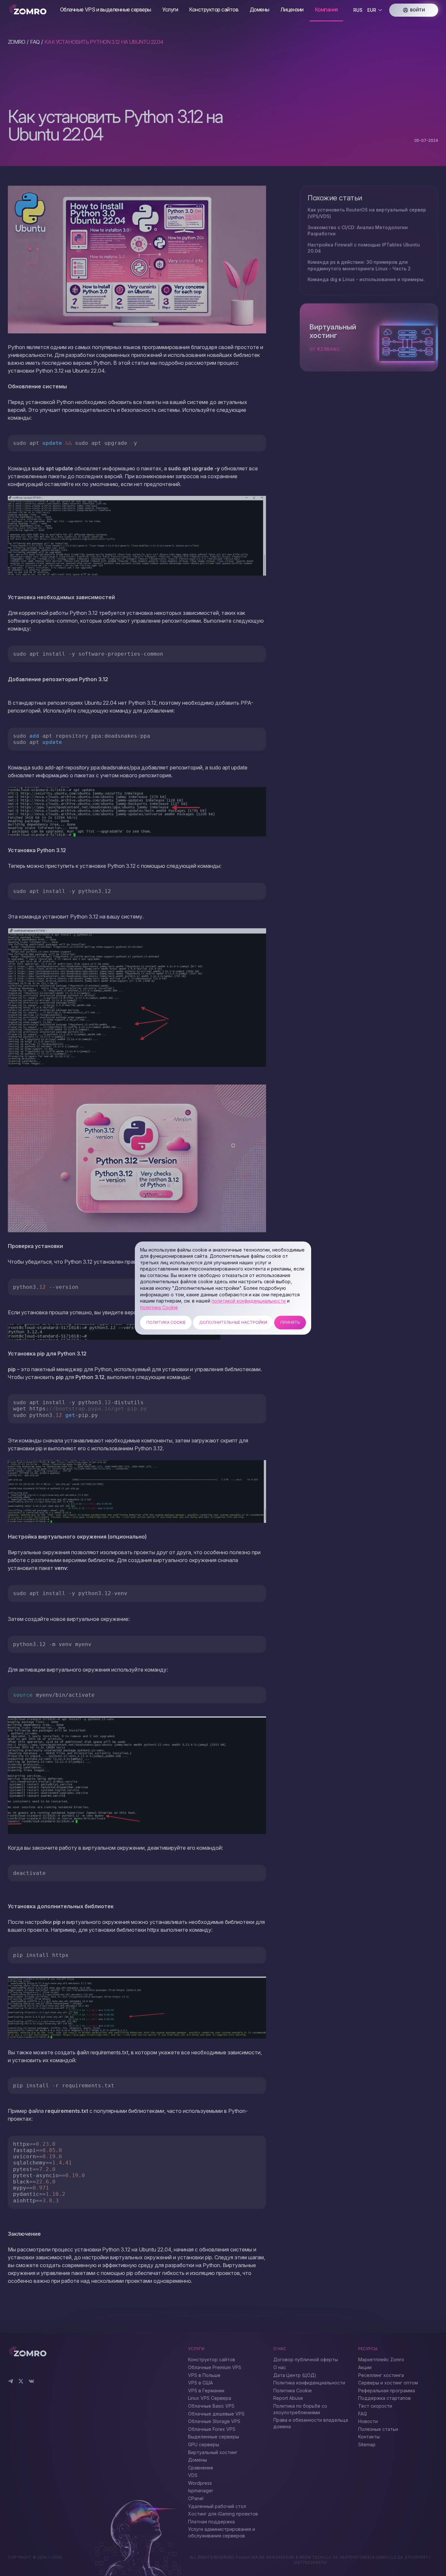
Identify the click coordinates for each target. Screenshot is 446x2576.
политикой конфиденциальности (249, 1301)
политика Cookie (159, 1307)
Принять (290, 1323)
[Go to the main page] (29, 10)
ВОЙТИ (417, 10)
